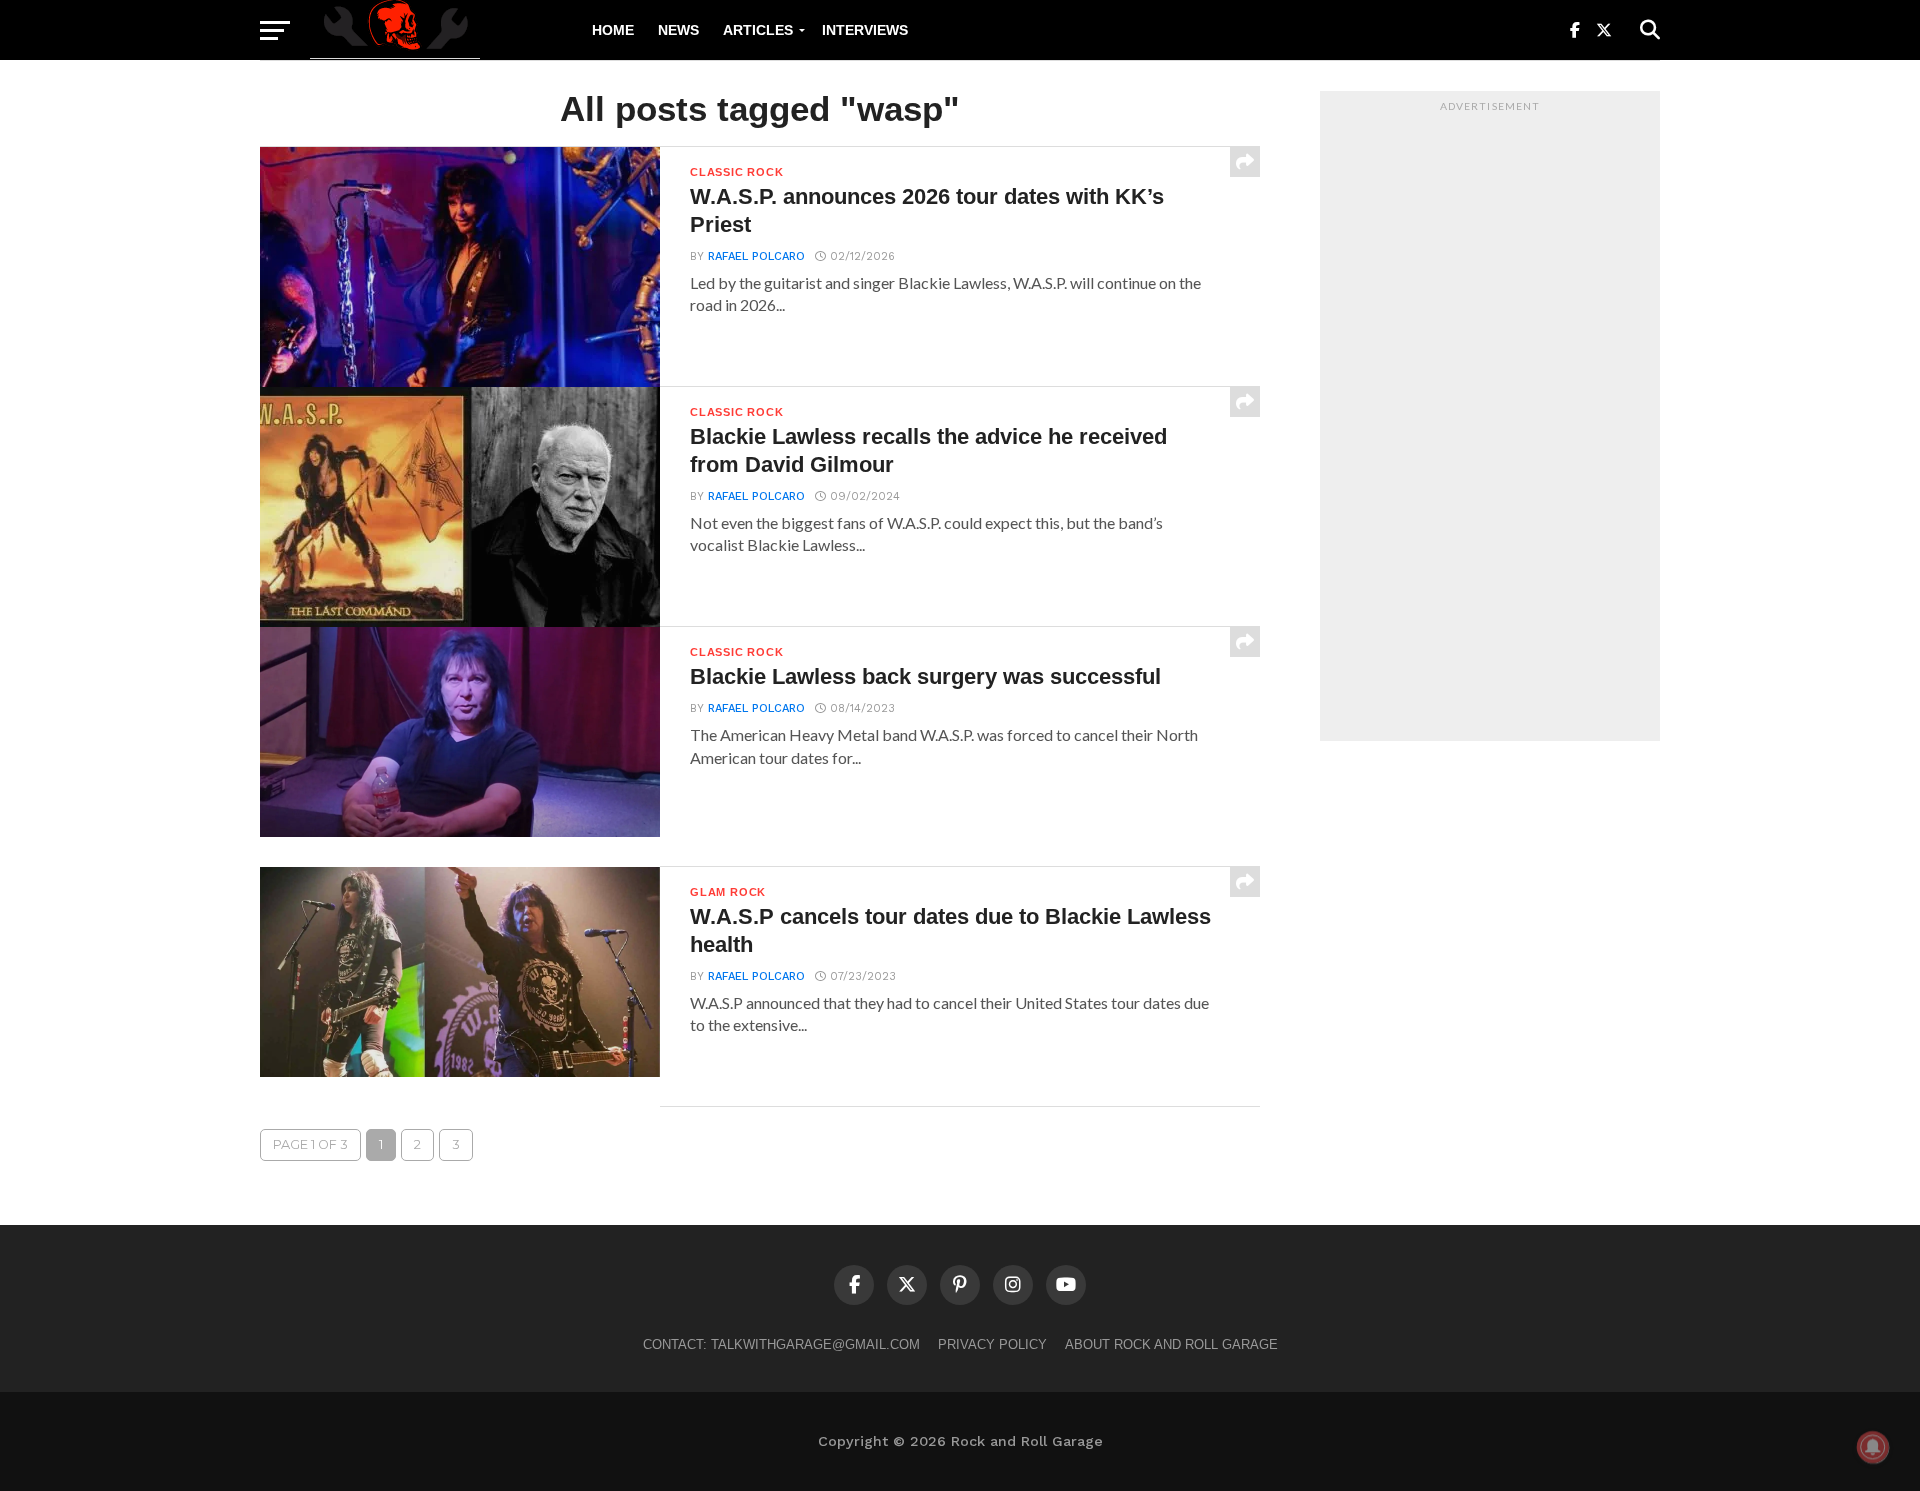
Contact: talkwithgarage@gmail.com (781, 1344)
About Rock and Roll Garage (1171, 1344)
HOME (613, 30)
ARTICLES (758, 30)
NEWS (678, 30)
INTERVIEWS (865, 30)
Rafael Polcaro (756, 256)
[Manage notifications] (1873, 1447)
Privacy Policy (992, 1344)
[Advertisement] (1490, 421)
